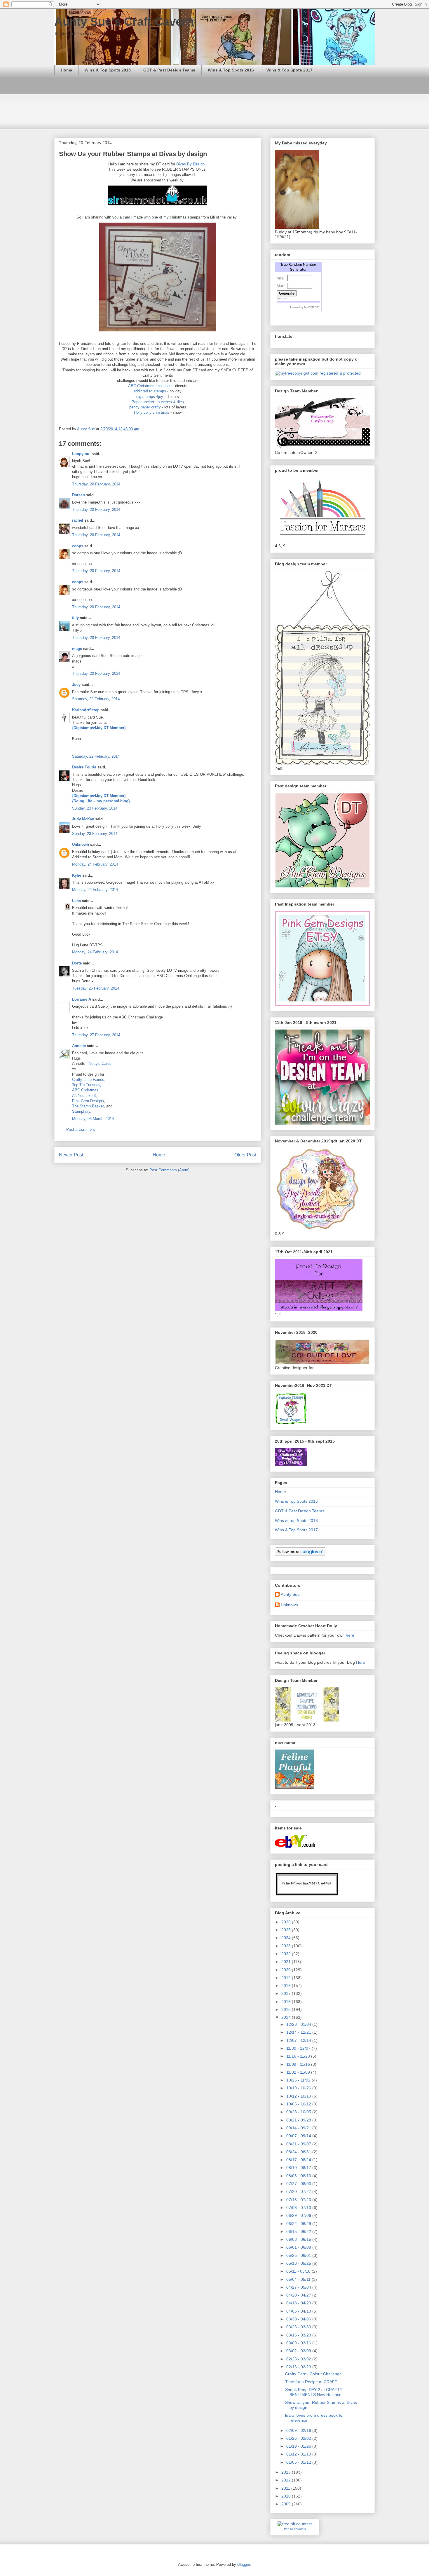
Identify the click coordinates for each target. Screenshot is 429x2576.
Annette (79, 1046)
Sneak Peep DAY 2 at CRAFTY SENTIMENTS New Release (314, 2392)
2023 (287, 1946)
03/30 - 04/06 (299, 2319)
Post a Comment (81, 1129)
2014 (287, 2017)
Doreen (79, 495)
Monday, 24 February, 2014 (95, 864)
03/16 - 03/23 (299, 2335)
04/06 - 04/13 (299, 2311)
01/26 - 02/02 (299, 2438)
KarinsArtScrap (86, 710)
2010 (287, 2496)
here (350, 1635)
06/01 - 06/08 (299, 2247)
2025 (287, 1930)
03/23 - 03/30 (299, 2327)
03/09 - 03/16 (299, 2343)
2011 (286, 2488)
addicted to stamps (150, 391)
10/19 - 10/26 (299, 2088)
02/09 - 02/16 (299, 2430)
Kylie (77, 875)
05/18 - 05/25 (299, 2263)
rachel (78, 520)
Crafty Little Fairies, (89, 1080)
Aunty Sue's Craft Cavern (124, 22)
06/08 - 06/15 (299, 2239)
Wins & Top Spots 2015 (108, 70)
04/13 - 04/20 (299, 2303)
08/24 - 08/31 (299, 2152)
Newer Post (71, 1155)
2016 (287, 2002)
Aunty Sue (290, 1594)
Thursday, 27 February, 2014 (96, 1035)
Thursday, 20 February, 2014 (96, 484)
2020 (287, 1970)
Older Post (245, 1155)
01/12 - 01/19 (299, 2454)
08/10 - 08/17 (299, 2168)
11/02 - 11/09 (299, 2072)
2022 (287, 1954)
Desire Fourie (84, 767)
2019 (287, 1978)
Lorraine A (82, 999)
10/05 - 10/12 (299, 2104)
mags (77, 649)
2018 (287, 1986)
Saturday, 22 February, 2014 (96, 699)
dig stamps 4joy (150, 397)
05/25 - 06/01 (299, 2255)
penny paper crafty (145, 407)
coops (78, 546)
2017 (287, 1993)
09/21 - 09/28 (299, 2120)
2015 (287, 2009)
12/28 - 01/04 (299, 2024)
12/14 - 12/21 (299, 2032)
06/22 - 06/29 (299, 2224)
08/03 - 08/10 (299, 2176)
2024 (287, 1938)
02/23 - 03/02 (299, 2359)
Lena (76, 901)
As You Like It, (85, 1096)
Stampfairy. (82, 1111)
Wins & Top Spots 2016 (231, 70)
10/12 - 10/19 (299, 2096)
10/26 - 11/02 (299, 2080)
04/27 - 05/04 (299, 2287)
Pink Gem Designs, (89, 1101)
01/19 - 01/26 (299, 2446)
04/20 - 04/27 (299, 2295)
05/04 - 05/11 (299, 2279)
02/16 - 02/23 (299, 2367)
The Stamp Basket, (89, 1106)
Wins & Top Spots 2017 (290, 70)
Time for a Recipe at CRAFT (311, 2382)
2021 (287, 1962)
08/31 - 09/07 (299, 2144)
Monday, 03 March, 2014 (93, 1119)
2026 (287, 1922)
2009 (287, 2504)
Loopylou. (81, 454)
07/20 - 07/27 (299, 2191)
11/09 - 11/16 (299, 2064)
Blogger (244, 2564)
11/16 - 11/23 (299, 2056)
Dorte (77, 963)
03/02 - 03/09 (299, 2351)
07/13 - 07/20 (299, 2200)
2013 (287, 2472)
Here (361, 1662)
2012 (287, 2480)
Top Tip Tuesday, (87, 1085)
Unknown (81, 844)
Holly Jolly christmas (152, 412)
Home (66, 70)
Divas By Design (190, 164)
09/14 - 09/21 (299, 2128)
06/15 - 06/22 (299, 2231)
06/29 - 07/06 (299, 2215)
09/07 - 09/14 (299, 2136)
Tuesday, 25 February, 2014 (96, 988)
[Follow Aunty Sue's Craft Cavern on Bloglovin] (300, 1554)
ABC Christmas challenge (150, 386)
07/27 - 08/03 (299, 2184)
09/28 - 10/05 (299, 2112)
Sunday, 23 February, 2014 (95, 808)
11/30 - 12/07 (299, 2048)
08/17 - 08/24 (299, 2160)
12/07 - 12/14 (299, 2040)
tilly (75, 618)
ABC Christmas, (86, 1090)
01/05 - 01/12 (299, 2462)
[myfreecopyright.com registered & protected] (318, 373)
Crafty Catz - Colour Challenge (313, 2374)
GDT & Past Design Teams (169, 70)
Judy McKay (83, 819)
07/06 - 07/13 (299, 2208)
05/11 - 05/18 (299, 2271)
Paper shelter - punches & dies (158, 402)
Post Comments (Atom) (169, 1170)
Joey (76, 685)
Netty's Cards (100, 1064)
